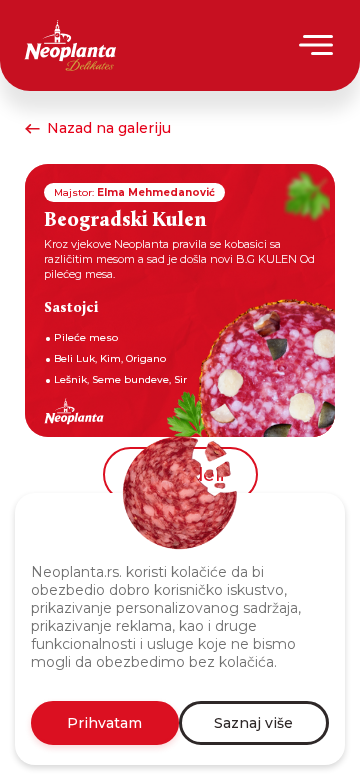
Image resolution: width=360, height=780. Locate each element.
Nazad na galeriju (109, 128)
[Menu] (317, 45)
